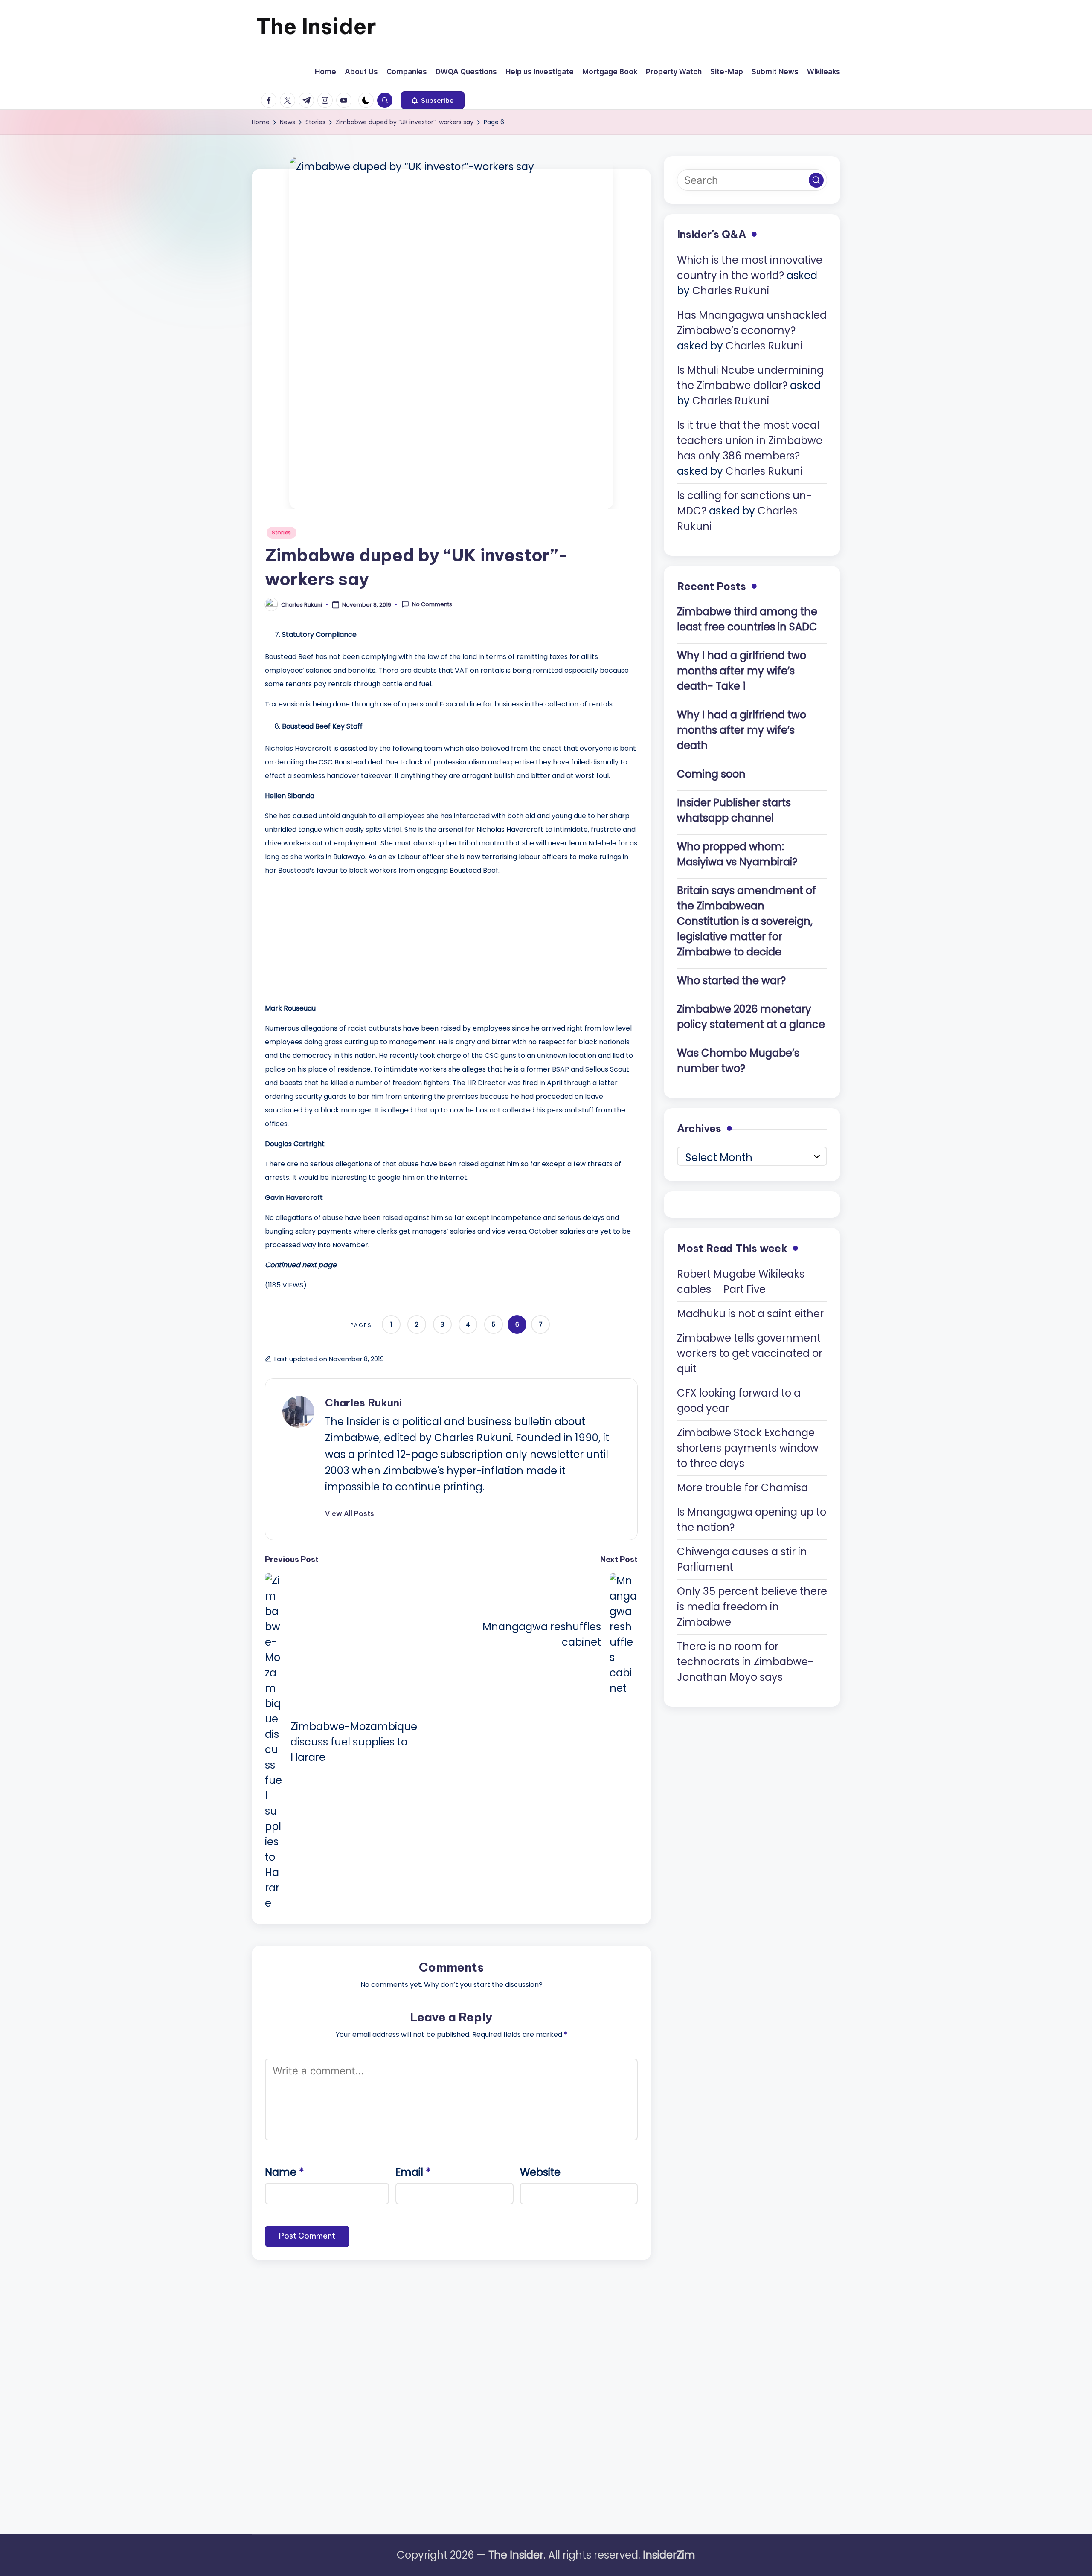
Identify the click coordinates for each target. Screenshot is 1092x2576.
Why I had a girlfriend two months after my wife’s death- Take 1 (742, 671)
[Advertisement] (329, 937)
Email (413, 2172)
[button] (433, 100)
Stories (282, 533)
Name (285, 2172)
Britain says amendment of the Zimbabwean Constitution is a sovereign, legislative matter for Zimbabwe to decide (746, 921)
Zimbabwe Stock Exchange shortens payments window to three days (748, 1448)
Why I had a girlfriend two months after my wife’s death (742, 730)
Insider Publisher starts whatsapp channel (734, 810)
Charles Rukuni (363, 1403)
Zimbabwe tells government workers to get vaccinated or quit (750, 1353)
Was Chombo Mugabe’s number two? (738, 1061)
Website (540, 2172)
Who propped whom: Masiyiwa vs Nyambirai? (737, 854)
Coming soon (711, 774)
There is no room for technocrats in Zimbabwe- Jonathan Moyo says (745, 1661)
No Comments (432, 604)
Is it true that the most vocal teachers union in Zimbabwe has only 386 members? (750, 440)
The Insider (316, 26)
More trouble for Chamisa (742, 1487)
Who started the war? (731, 980)
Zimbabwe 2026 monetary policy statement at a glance (751, 1017)
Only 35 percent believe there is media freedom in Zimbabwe (752, 1606)
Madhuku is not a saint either (750, 1313)
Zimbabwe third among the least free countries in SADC (747, 619)
